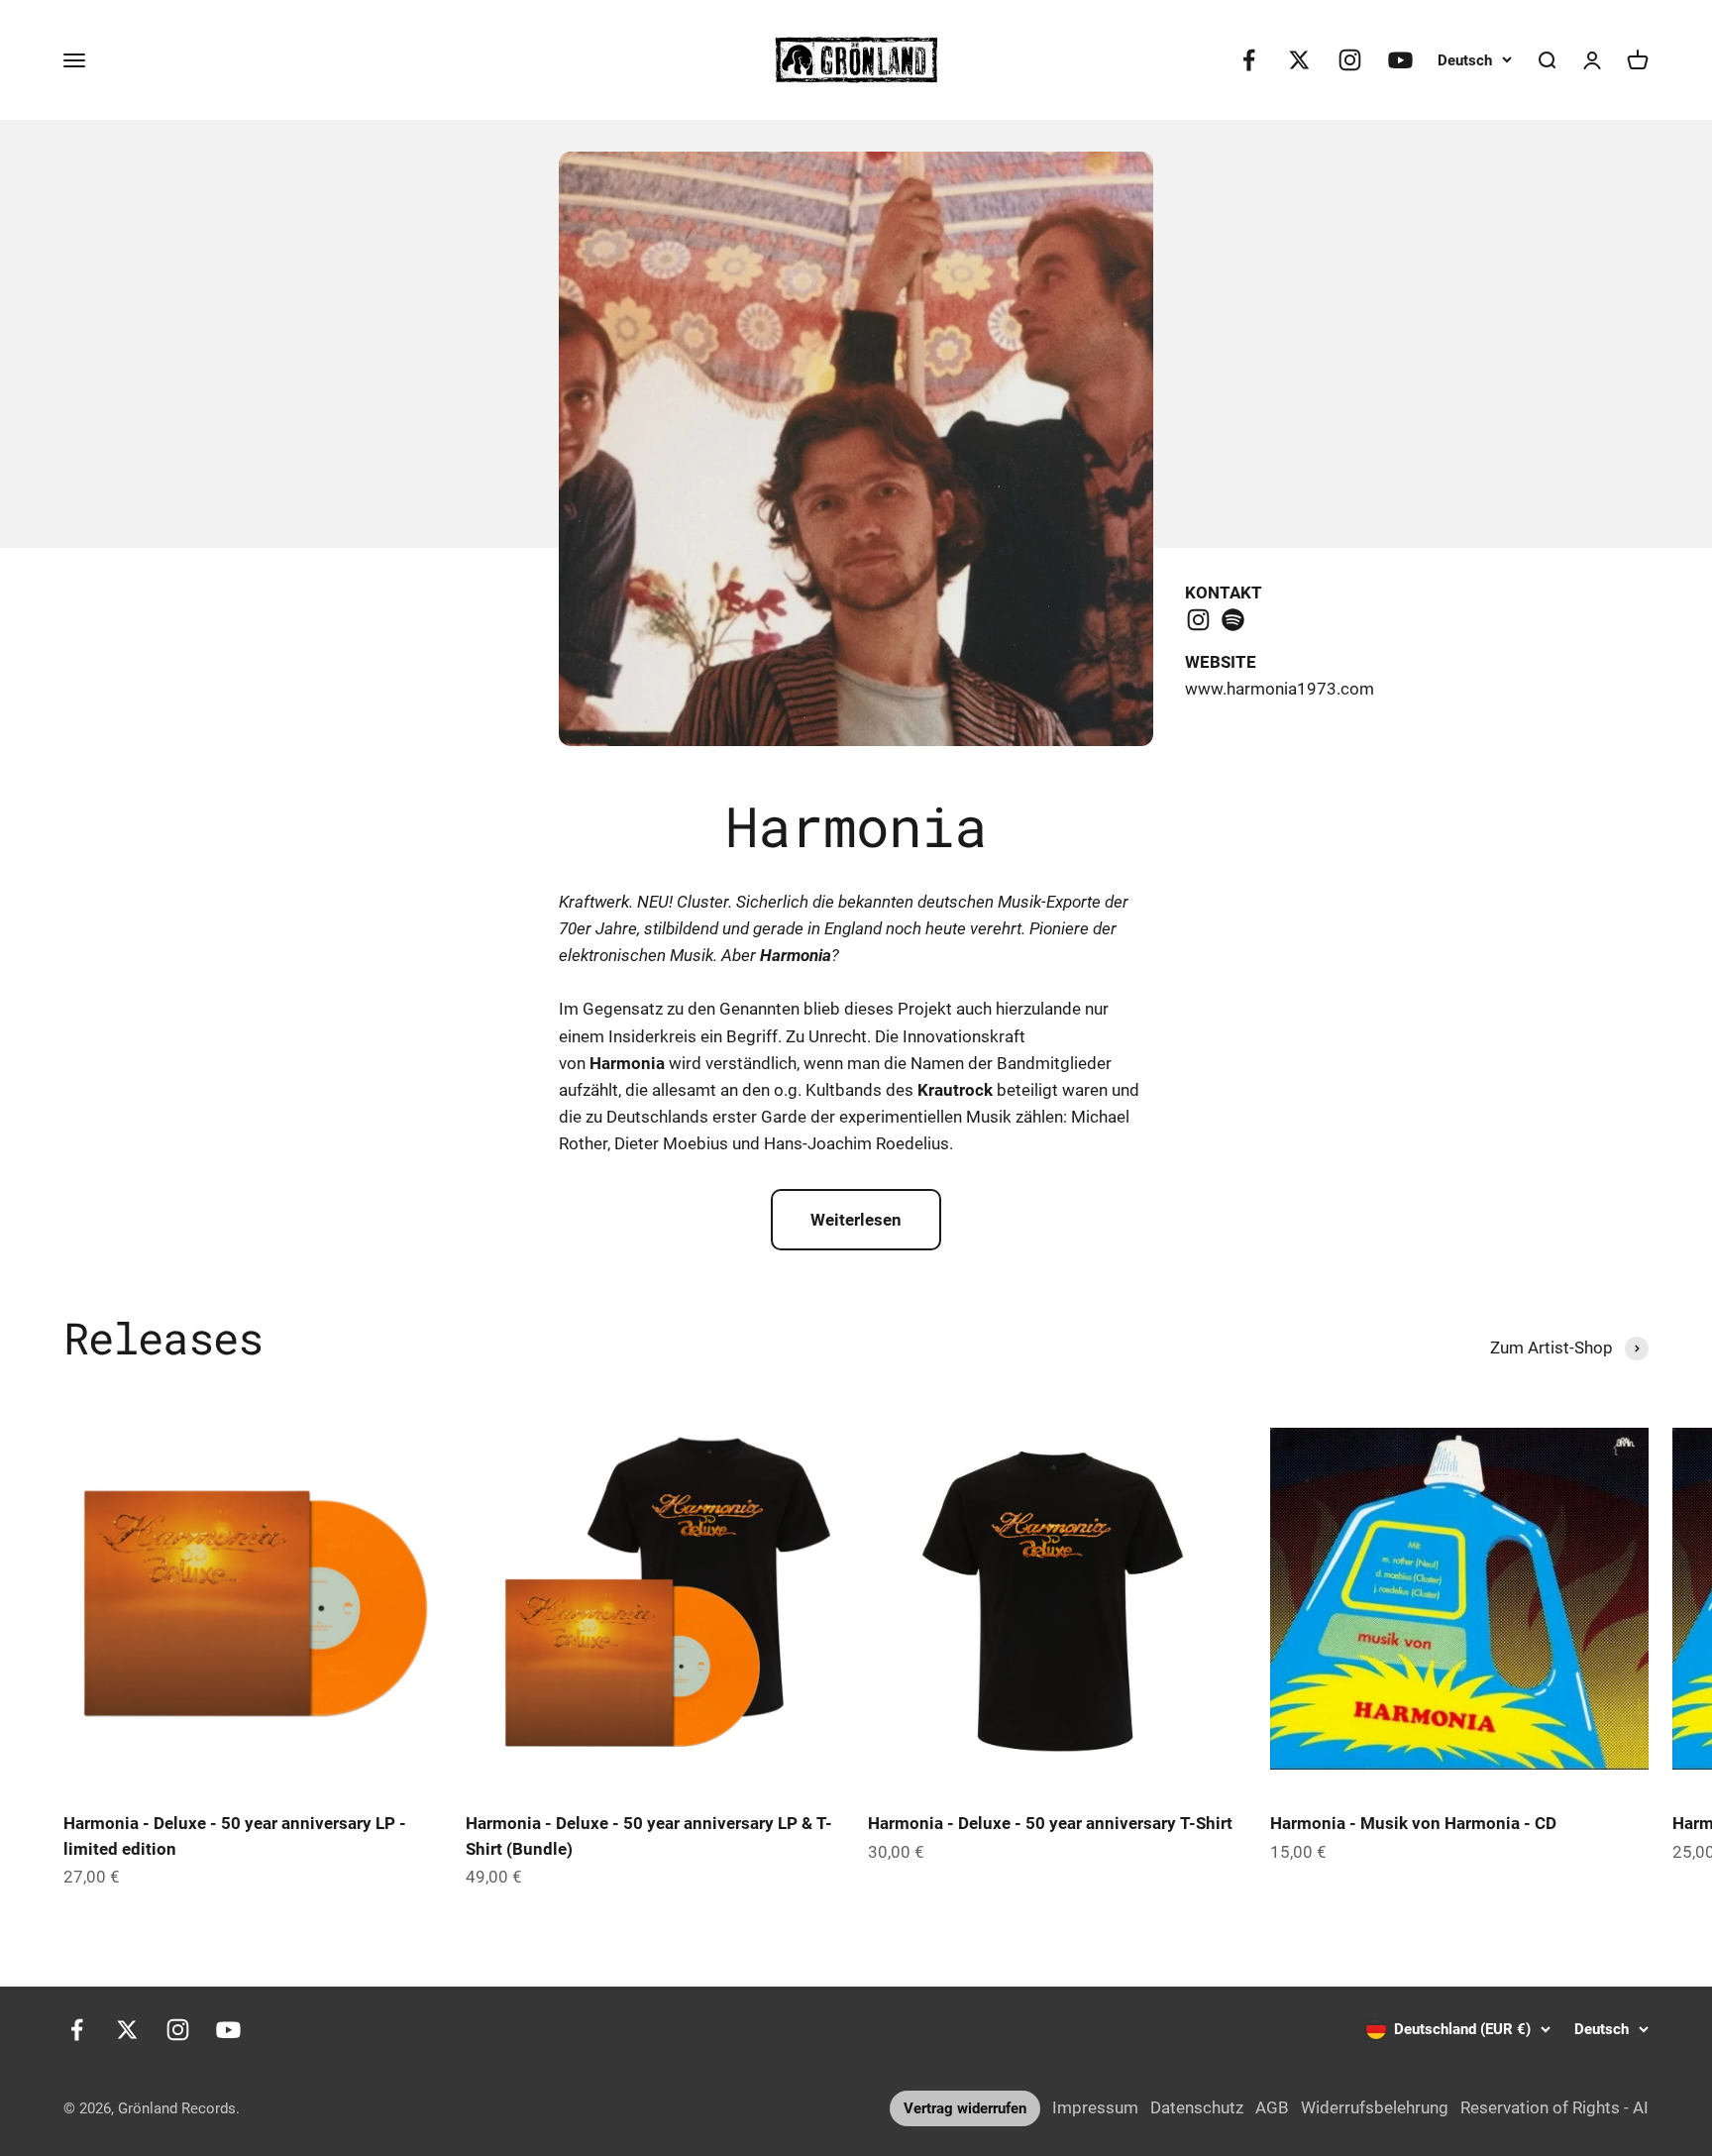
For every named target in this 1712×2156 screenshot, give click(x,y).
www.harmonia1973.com (1280, 689)
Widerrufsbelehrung (1375, 2107)
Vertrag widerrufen (965, 2108)
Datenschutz (1197, 2107)
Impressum (1095, 2107)
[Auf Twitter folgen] (1299, 60)
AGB (1272, 2107)
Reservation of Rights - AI (1554, 2107)
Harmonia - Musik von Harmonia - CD (1413, 1823)
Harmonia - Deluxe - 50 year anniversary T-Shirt (1050, 1823)
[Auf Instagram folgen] (1350, 60)
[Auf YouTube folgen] (1400, 60)
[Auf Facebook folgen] (1249, 60)
